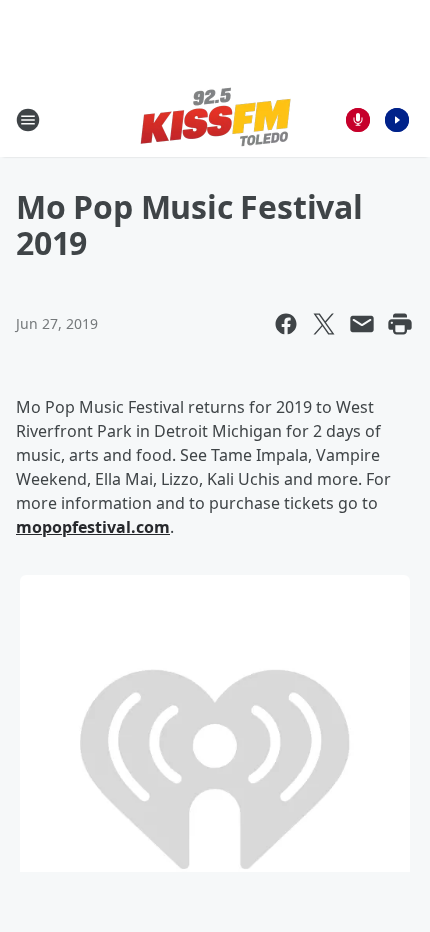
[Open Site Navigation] (28, 120)
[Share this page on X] (324, 324)
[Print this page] (400, 324)
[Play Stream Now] (397, 120)
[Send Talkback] (358, 120)
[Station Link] (215, 119)
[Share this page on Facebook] (286, 324)
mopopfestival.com (93, 527)
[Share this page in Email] (362, 324)
